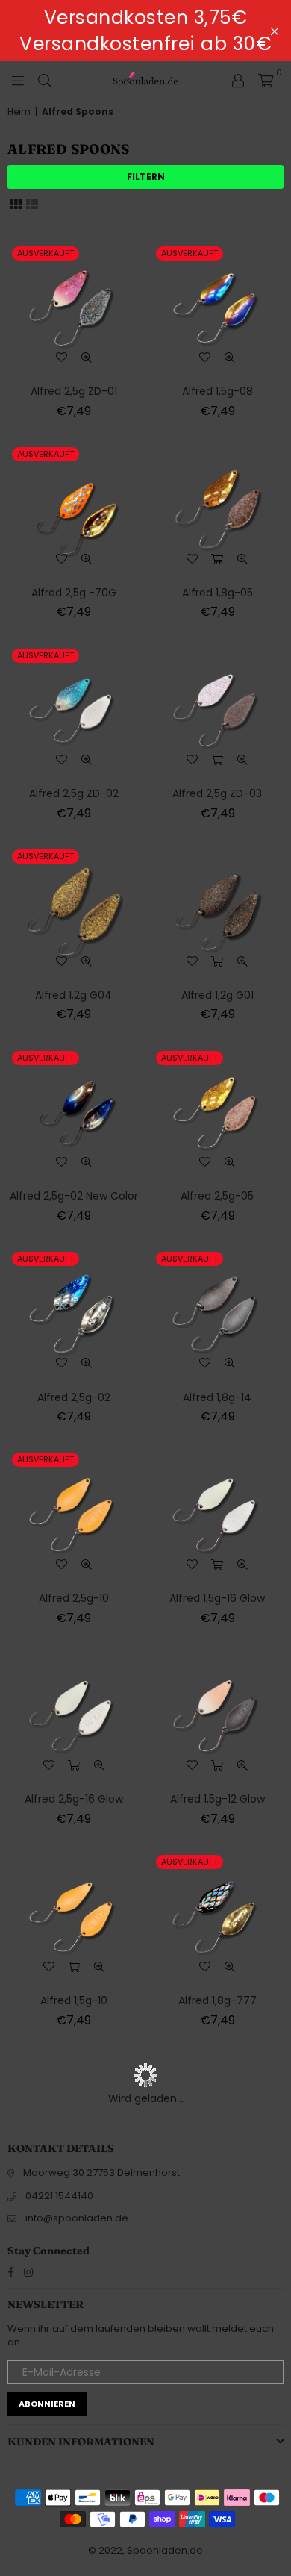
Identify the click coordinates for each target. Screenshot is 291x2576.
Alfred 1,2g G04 (73, 995)
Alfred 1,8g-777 (218, 2000)
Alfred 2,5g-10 (74, 1598)
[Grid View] (16, 203)
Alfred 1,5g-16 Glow (217, 1598)
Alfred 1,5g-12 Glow (218, 1799)
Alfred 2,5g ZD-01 (74, 391)
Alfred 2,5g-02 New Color (74, 1196)
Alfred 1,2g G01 (218, 995)
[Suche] (45, 80)
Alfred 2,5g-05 (217, 1196)
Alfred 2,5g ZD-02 (74, 793)
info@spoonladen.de (77, 2218)
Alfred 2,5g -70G (74, 593)
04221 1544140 (59, 2196)
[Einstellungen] (238, 80)
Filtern (146, 177)
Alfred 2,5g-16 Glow (74, 1799)
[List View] (32, 203)
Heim (19, 112)
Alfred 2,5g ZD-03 (217, 793)
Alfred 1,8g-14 (217, 1397)
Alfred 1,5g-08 (218, 391)
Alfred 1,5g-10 (74, 2000)
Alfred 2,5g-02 (74, 1397)
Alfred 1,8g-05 (218, 593)
